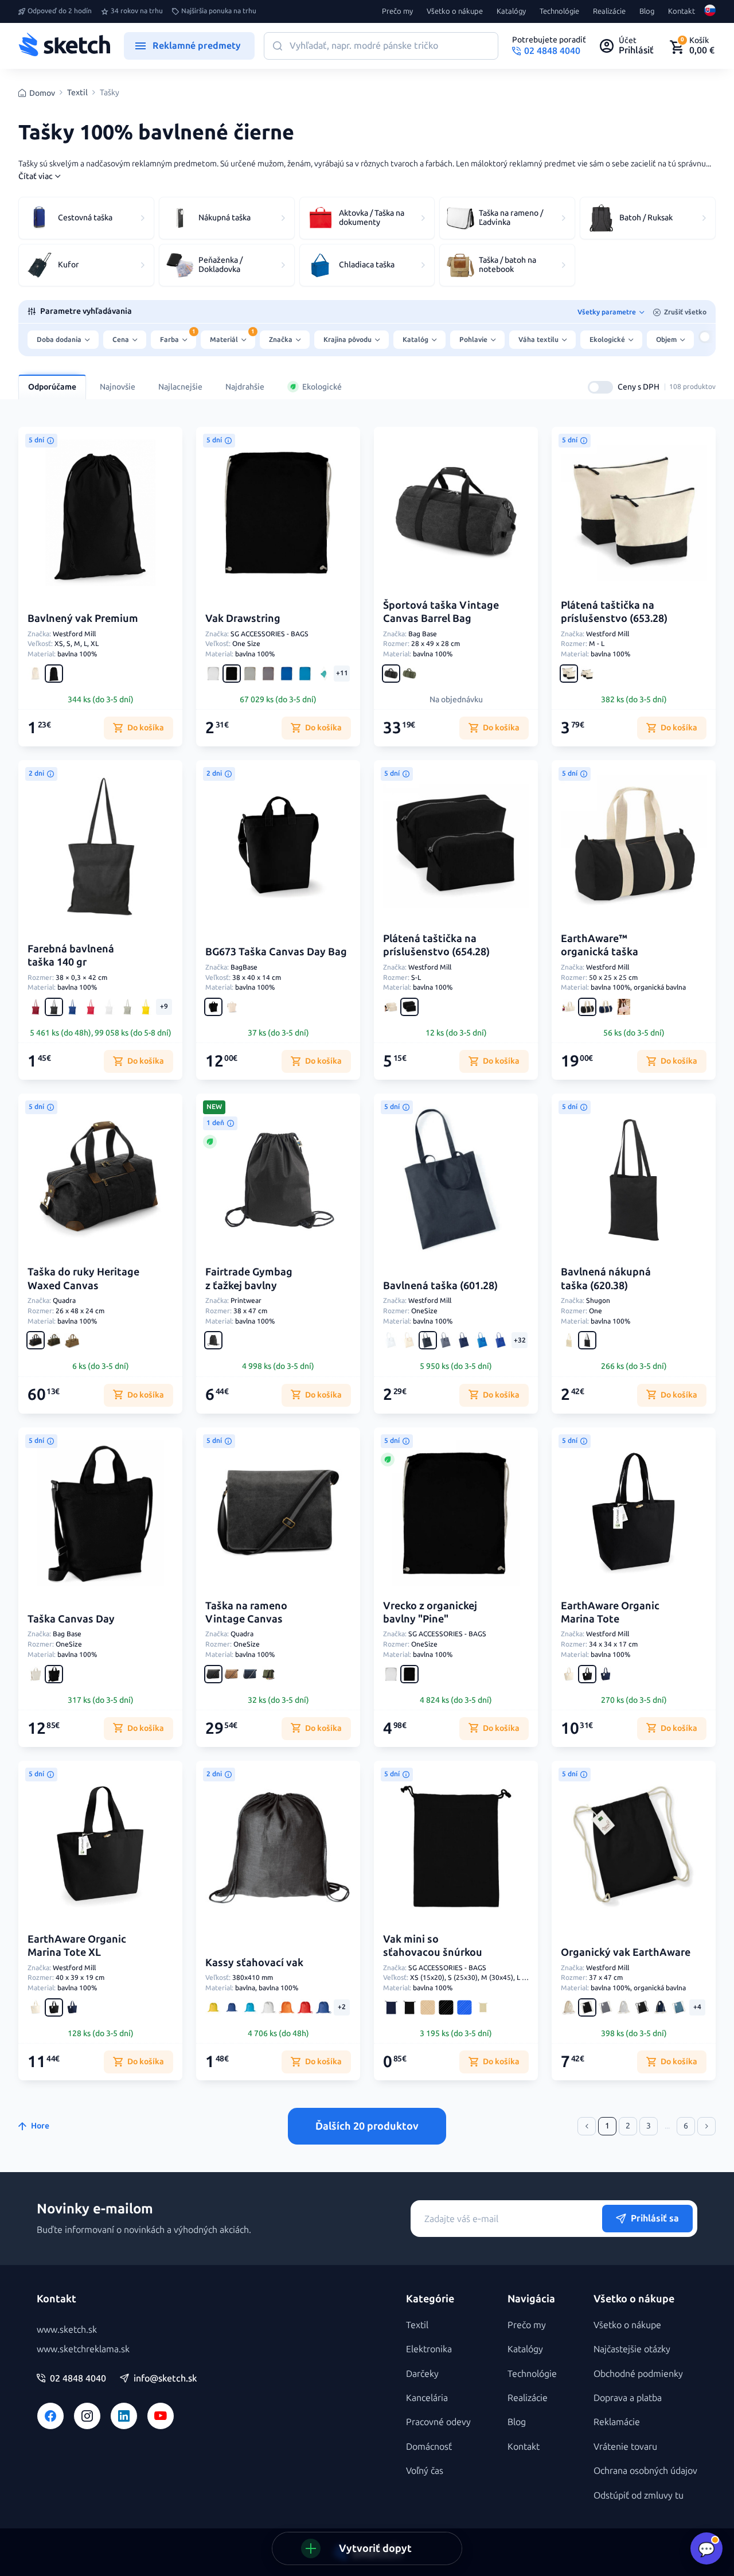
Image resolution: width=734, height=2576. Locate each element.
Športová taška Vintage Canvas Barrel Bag (441, 612)
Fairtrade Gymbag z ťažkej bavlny (249, 1279)
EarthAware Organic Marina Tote (610, 1612)
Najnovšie (118, 387)
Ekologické (322, 387)
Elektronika (429, 2349)
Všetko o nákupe (455, 11)
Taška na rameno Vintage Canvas (246, 1612)
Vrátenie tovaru (625, 2447)
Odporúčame (52, 387)
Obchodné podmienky (638, 2374)
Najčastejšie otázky (632, 2349)
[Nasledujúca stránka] (706, 2126)
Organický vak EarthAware (626, 1952)
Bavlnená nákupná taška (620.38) (606, 1279)
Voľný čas (425, 2471)
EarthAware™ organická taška (600, 945)
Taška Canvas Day (71, 1619)
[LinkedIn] (124, 2416)
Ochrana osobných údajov (645, 2471)
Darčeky (422, 2374)
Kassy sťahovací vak (254, 1963)
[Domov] (64, 46)
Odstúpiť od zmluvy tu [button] (639, 2495)
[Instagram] (87, 2416)
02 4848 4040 (78, 2379)
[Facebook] (50, 2416)
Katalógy (511, 11)
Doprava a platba (628, 2398)
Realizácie (609, 11)
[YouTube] (161, 2416)
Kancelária (427, 2398)
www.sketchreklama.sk (83, 2349)
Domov (42, 93)
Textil (77, 93)
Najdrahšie (245, 387)
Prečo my (397, 11)
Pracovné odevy (438, 2422)
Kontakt (682, 11)
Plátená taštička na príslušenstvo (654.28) (436, 945)
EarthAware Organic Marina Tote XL (77, 1946)
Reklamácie (617, 2422)
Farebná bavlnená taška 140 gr (71, 956)
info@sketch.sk (165, 2379)
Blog (647, 11)
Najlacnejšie (180, 387)
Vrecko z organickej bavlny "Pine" (430, 1612)
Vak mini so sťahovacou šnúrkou (433, 1946)
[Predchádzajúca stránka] (587, 2126)
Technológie (559, 11)
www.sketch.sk (67, 2330)
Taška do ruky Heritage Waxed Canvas (83, 1279)
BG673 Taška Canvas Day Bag (276, 952)
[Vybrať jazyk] (710, 11)
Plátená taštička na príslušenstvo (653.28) (614, 612)
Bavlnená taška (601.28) (440, 1286)
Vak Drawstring (243, 618)
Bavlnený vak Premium (83, 618)
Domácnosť (429, 2447)
